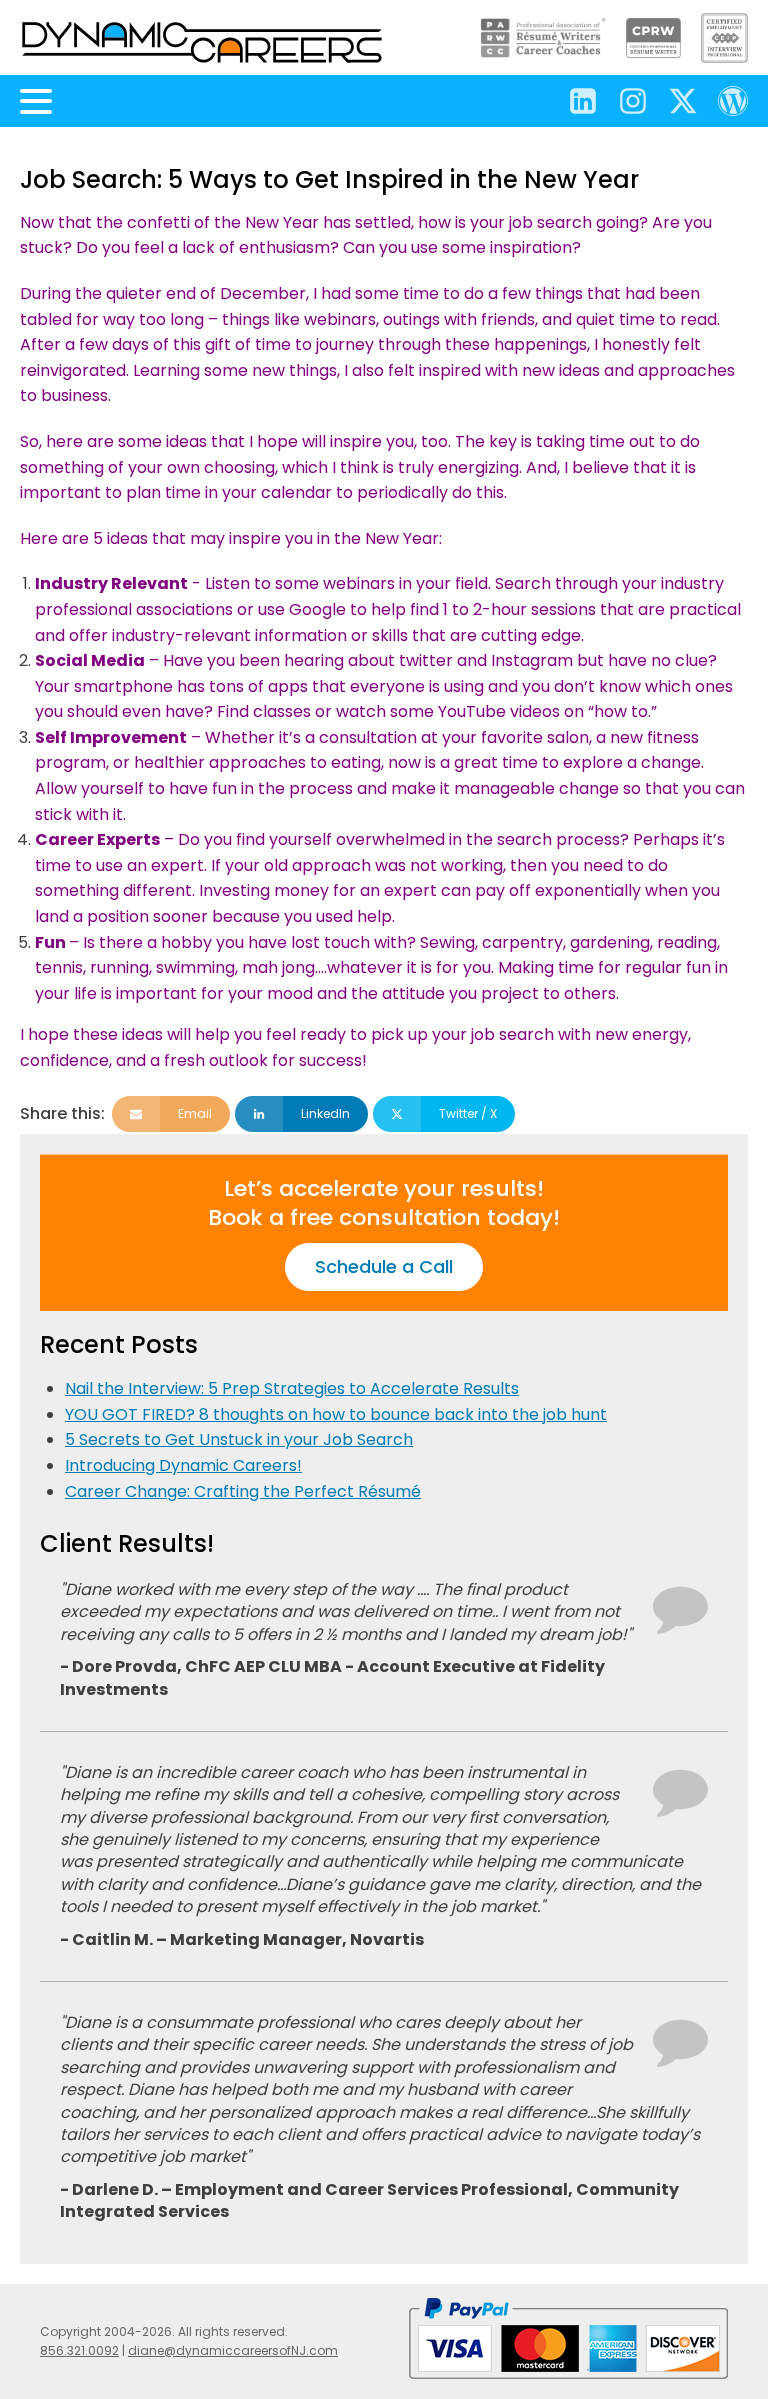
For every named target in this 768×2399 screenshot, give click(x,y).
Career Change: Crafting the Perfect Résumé (243, 1491)
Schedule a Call (384, 1266)
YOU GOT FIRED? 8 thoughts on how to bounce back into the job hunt (336, 1414)
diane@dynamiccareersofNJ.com (233, 2350)
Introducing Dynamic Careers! (183, 1465)
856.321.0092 (79, 2350)
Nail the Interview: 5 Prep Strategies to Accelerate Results (292, 1388)
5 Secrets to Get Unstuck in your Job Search (239, 1439)
